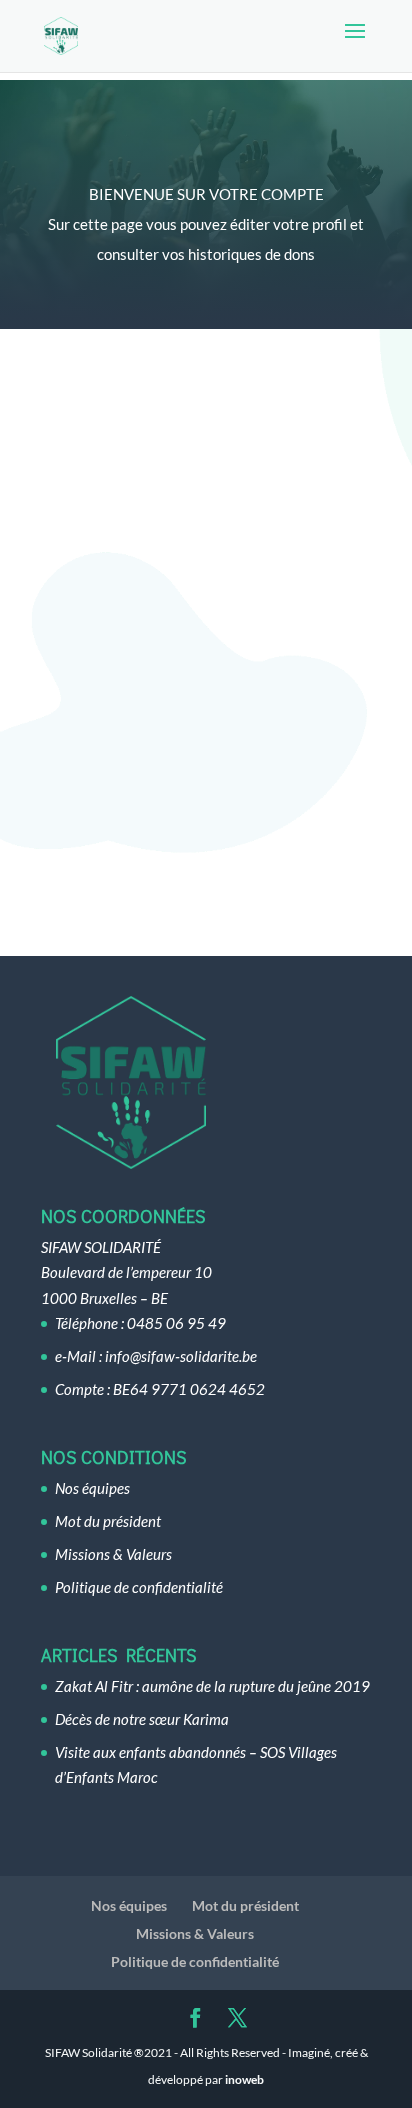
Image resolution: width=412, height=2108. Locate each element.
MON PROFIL (206, 561)
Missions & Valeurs (113, 1554)
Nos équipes (92, 1488)
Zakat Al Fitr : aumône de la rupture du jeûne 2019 (212, 1686)
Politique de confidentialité (139, 1587)
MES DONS (206, 840)
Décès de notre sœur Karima (142, 1719)
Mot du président (108, 1521)
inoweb (244, 2079)
